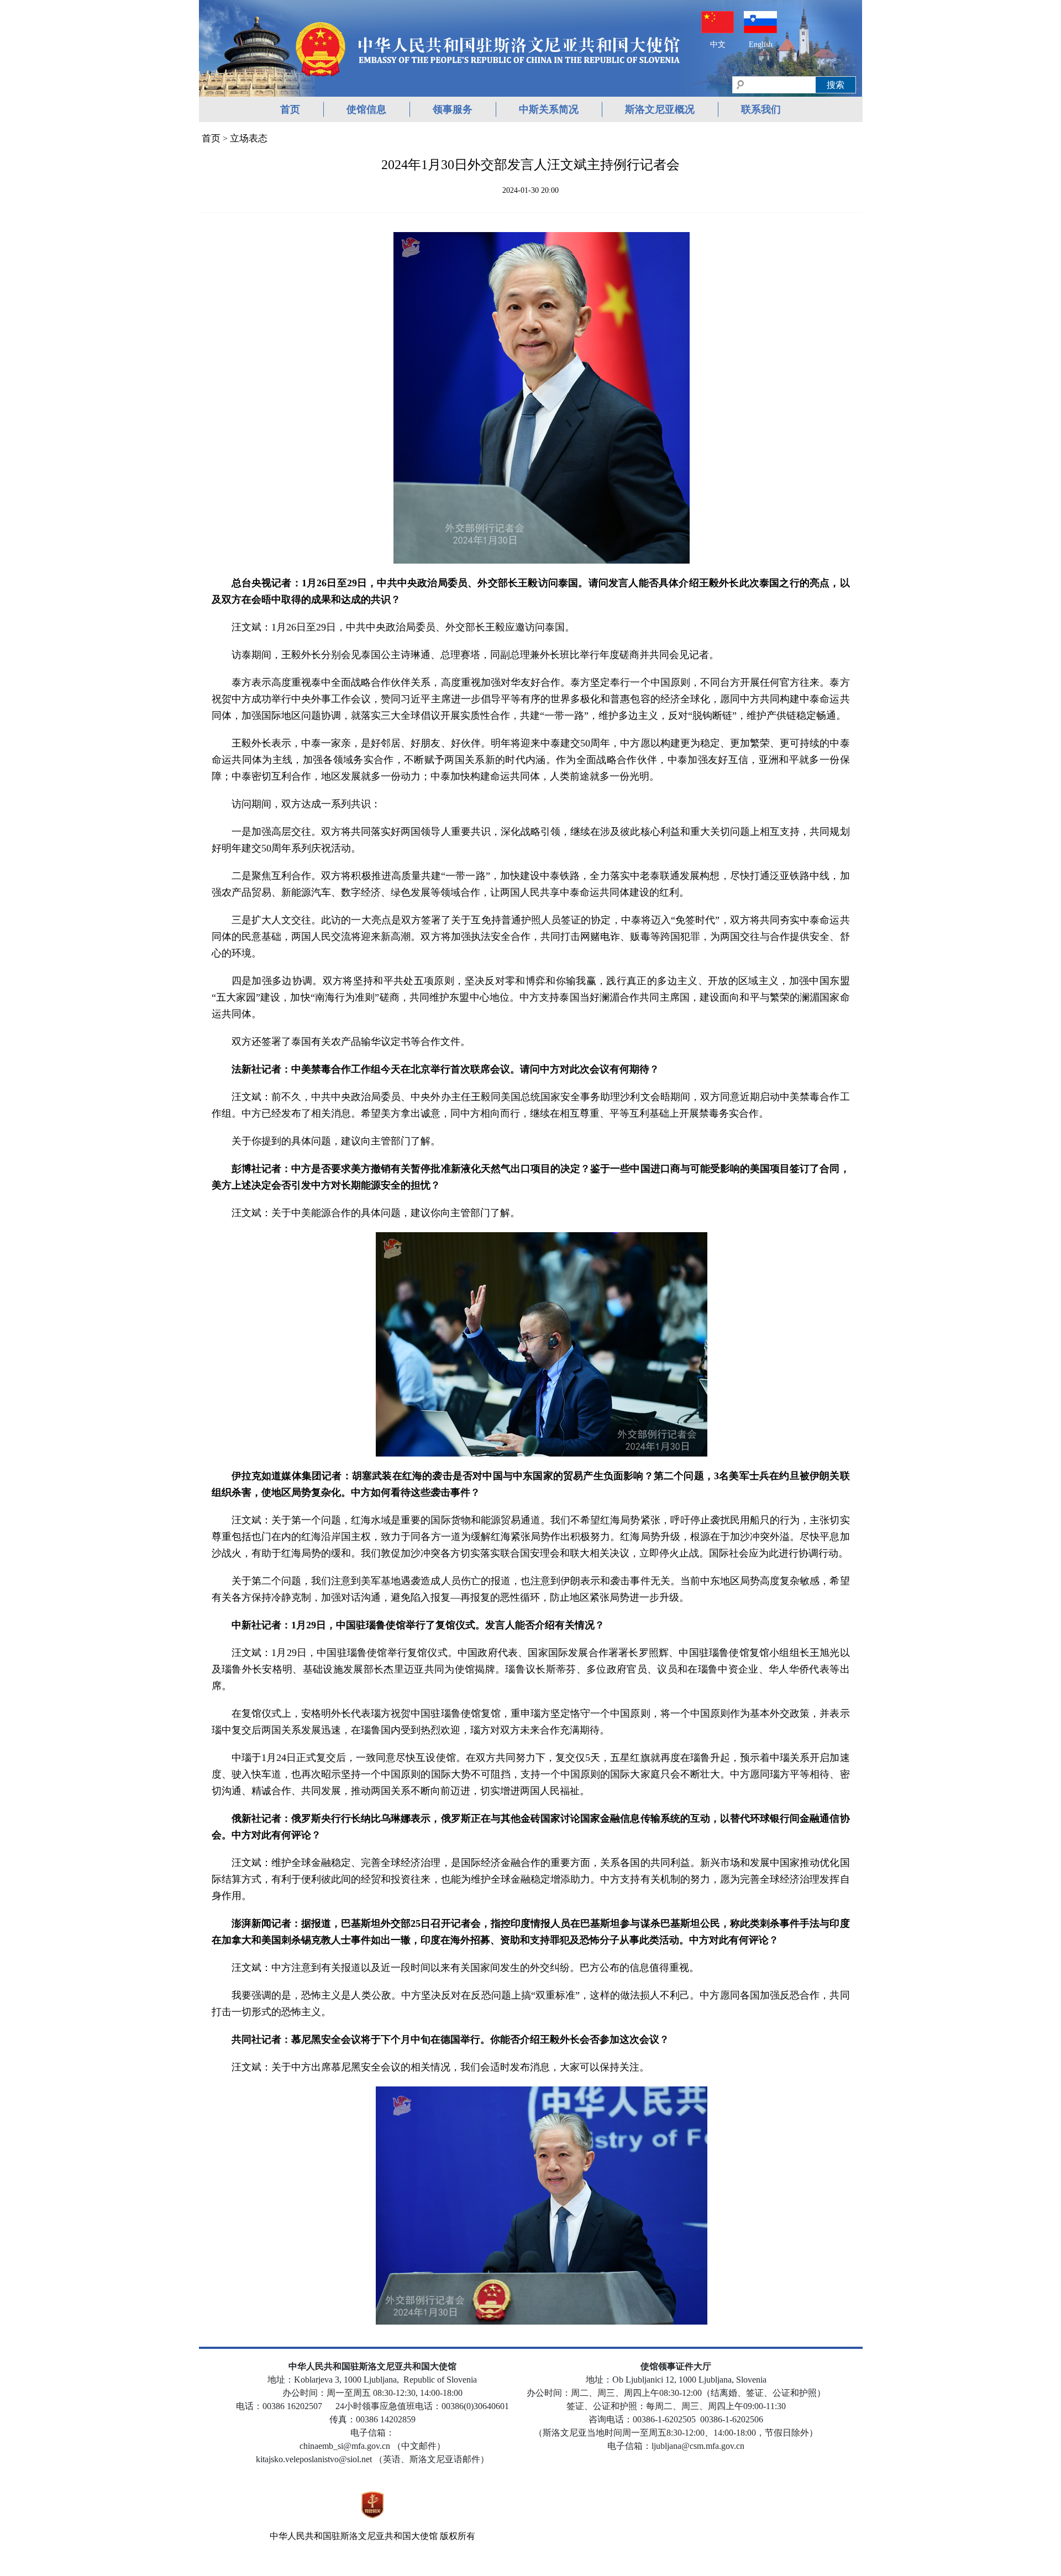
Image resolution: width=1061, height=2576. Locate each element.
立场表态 (249, 138)
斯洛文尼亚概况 (660, 109)
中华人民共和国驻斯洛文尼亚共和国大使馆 (354, 2536)
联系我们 (761, 109)
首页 (290, 109)
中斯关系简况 (549, 109)
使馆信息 (366, 109)
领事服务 (453, 109)
